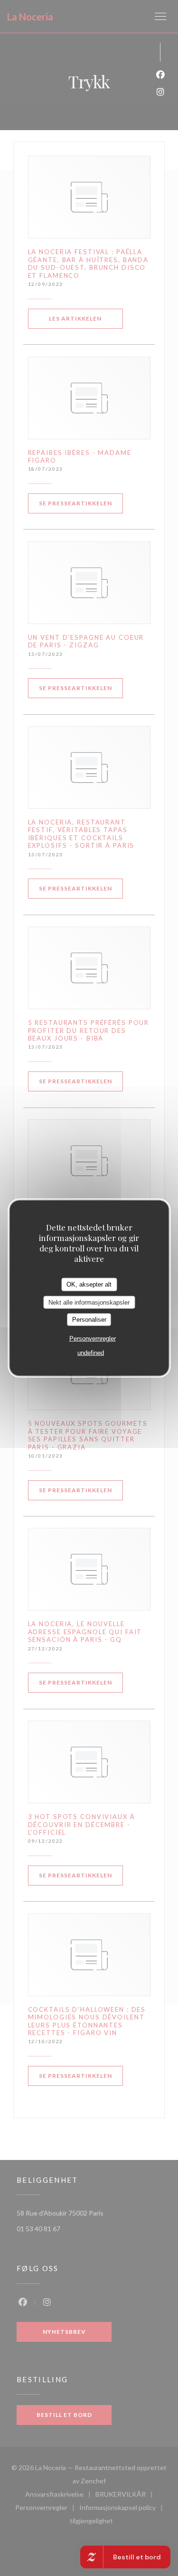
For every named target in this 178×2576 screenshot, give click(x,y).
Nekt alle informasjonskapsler (89, 1302)
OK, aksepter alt (89, 1284)
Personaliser (89, 1320)
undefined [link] (91, 1352)
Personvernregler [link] (93, 1338)
